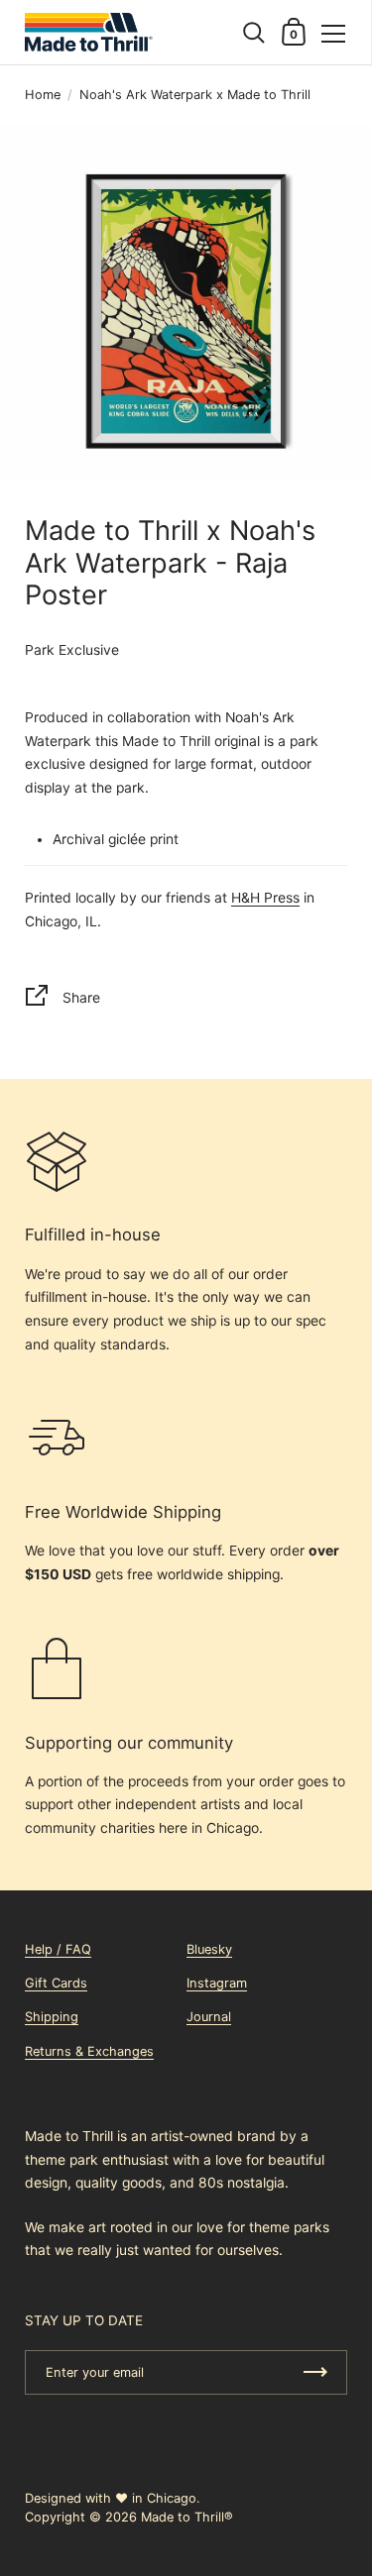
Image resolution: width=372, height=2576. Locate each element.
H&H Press (265, 898)
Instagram (217, 1983)
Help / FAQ (58, 1949)
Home (43, 95)
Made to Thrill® (187, 2517)
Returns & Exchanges (89, 2051)
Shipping (52, 2017)
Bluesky (209, 1949)
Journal (209, 2017)
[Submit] (315, 2372)
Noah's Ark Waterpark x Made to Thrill (195, 95)
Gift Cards (56, 1983)
